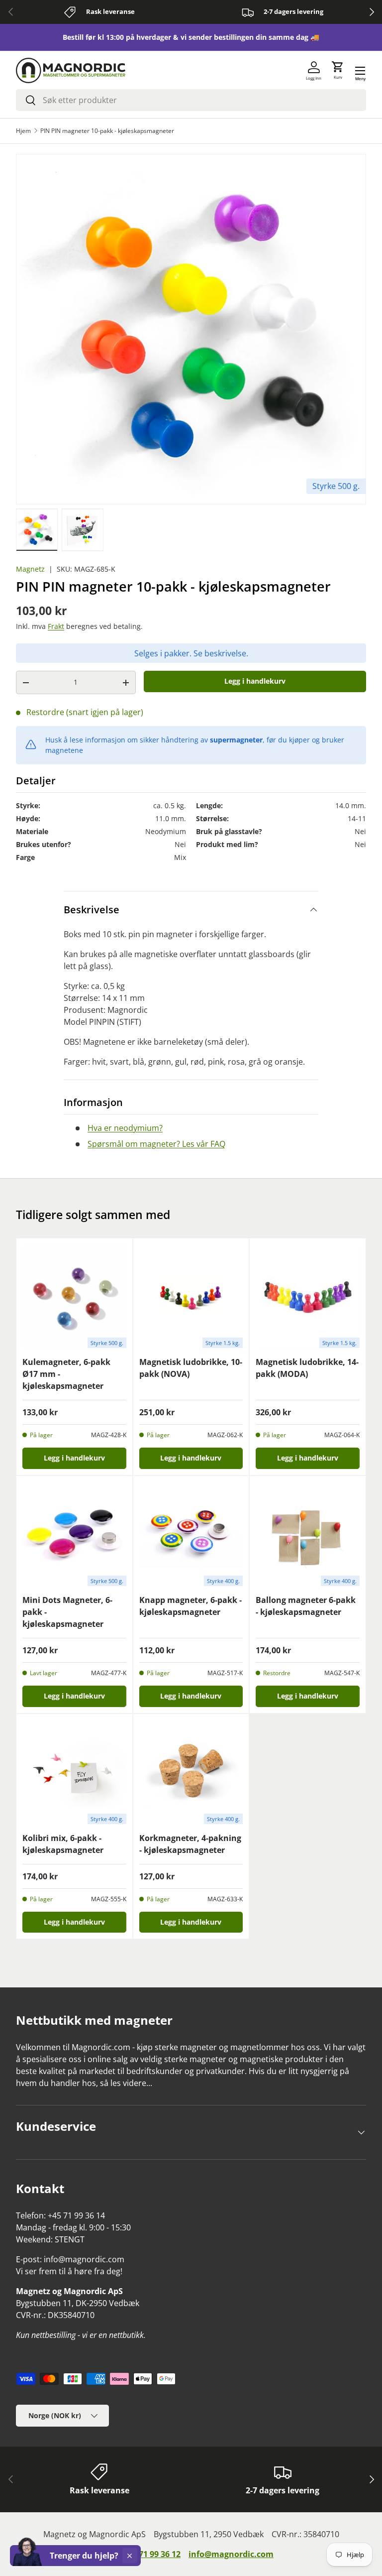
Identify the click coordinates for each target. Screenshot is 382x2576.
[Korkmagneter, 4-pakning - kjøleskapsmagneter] (191, 1772)
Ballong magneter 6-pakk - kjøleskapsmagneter (306, 1606)
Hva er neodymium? (125, 1128)
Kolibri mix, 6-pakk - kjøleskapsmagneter (63, 1844)
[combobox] (191, 100)
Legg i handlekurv (255, 681)
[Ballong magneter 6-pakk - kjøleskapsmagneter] (308, 1534)
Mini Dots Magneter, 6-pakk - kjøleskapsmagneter (67, 1612)
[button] (338, 71)
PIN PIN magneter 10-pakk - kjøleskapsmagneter (107, 131)
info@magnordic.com (231, 2554)
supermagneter (236, 740)
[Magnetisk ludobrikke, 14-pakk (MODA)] (308, 1296)
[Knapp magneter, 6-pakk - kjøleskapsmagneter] (191, 1534)
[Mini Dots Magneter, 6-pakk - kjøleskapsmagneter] (74, 1534)
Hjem (23, 131)
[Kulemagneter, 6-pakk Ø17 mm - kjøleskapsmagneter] (74, 1296)
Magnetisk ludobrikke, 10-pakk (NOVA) (191, 1368)
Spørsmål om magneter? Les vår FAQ (156, 1144)
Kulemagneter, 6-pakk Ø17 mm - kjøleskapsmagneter (66, 1374)
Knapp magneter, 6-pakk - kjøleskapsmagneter (191, 1606)
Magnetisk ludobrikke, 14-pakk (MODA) (307, 1368)
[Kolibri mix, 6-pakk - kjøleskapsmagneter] (74, 1772)
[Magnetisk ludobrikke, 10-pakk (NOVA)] (191, 1296)
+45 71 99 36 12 (152, 2554)
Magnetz (30, 569)
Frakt (56, 626)
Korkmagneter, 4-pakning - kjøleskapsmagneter (190, 1844)
